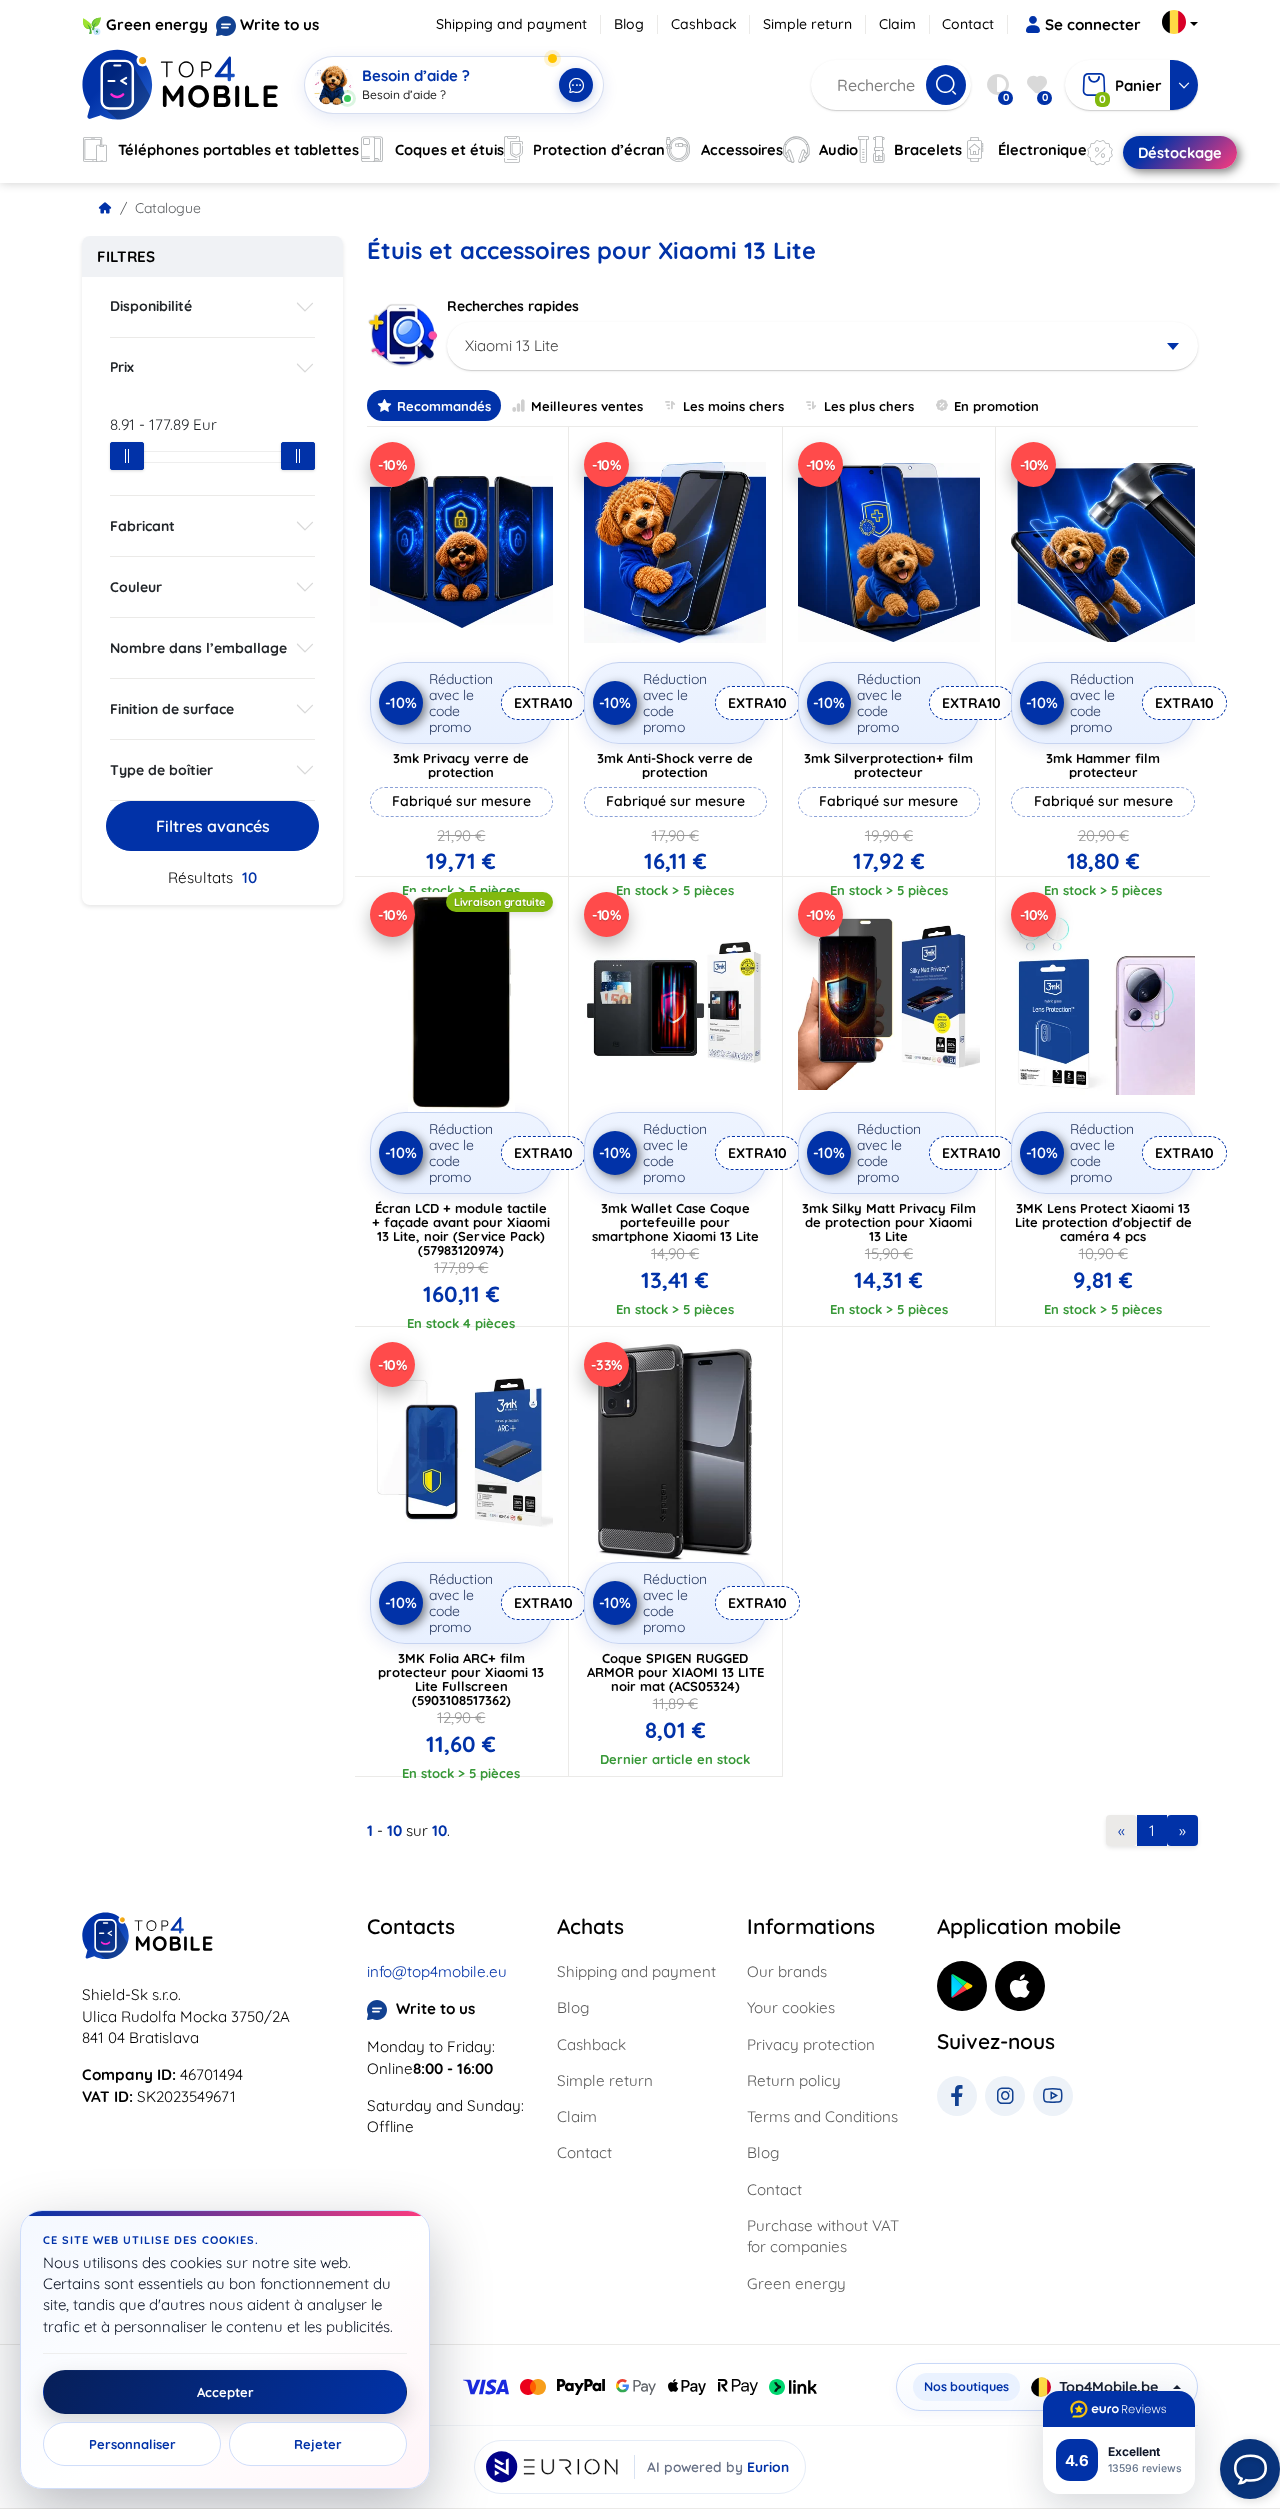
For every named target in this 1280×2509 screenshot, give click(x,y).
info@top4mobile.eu (437, 1971)
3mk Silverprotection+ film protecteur (888, 765)
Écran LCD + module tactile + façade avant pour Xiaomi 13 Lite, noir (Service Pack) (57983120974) (461, 1229)
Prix (122, 367)
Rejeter (318, 2444)
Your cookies (791, 2007)
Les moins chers (733, 406)
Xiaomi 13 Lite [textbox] (512, 345)
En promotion (996, 406)
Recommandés (444, 406)
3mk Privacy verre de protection (461, 765)
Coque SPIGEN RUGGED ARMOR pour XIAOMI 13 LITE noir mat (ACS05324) (675, 1672)
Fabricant (142, 526)
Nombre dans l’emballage (198, 648)
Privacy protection (811, 2044)
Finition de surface (172, 709)
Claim (897, 24)
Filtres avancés (213, 826)
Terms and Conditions (822, 2116)
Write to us (279, 24)
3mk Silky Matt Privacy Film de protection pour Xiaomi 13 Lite (889, 1222)
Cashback (704, 24)
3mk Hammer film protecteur (1103, 765)
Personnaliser (132, 2444)
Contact (968, 24)
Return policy (794, 2080)
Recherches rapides (513, 306)
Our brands (787, 1971)
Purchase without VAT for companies (823, 2236)
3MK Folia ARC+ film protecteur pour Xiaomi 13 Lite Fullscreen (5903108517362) (461, 1679)
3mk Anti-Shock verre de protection (675, 765)
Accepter (225, 2392)
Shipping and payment (511, 24)
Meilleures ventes (587, 406)
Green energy (157, 24)
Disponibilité (151, 306)
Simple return (807, 24)
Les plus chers (869, 406)
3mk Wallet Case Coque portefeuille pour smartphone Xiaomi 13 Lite (675, 1222)
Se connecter (1093, 24)
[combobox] (822, 346)
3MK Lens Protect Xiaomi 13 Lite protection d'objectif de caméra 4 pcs (1103, 1222)
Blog (629, 24)
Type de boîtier (161, 770)
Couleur (136, 587)
